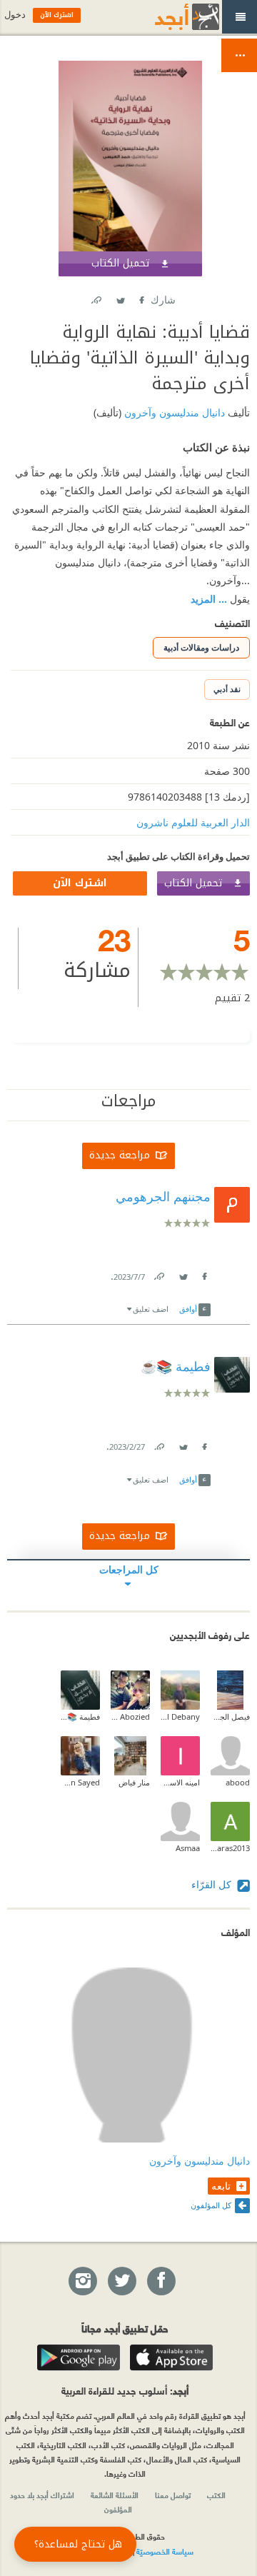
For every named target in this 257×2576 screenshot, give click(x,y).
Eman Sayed (80, 1782)
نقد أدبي (227, 689)
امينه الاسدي (180, 1782)
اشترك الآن (80, 883)
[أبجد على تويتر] (121, 2282)
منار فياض (134, 1782)
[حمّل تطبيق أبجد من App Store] (171, 2357)
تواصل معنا (173, 2495)
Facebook (141, 297)
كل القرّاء (213, 1884)
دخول (15, 15)
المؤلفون (118, 2509)
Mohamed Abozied (130, 1717)
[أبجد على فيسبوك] (161, 2282)
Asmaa (188, 1848)
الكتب (216, 2495)
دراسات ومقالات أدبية (201, 647)
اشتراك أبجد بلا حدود (42, 2495)
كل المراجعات (129, 1569)
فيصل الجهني (230, 1717)
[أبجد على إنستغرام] (82, 2282)
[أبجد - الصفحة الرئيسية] (169, 17)
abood (238, 1782)
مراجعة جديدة (120, 1155)
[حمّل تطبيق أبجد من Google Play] (79, 2357)
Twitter (120, 297)
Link (158, 1274)
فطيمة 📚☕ (80, 1717)
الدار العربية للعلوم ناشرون (193, 822)
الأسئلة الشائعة (115, 2495)
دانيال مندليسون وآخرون (173, 412)
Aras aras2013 (230, 1848)
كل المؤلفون (211, 2205)
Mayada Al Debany (180, 1717)
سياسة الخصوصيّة (165, 2551)
